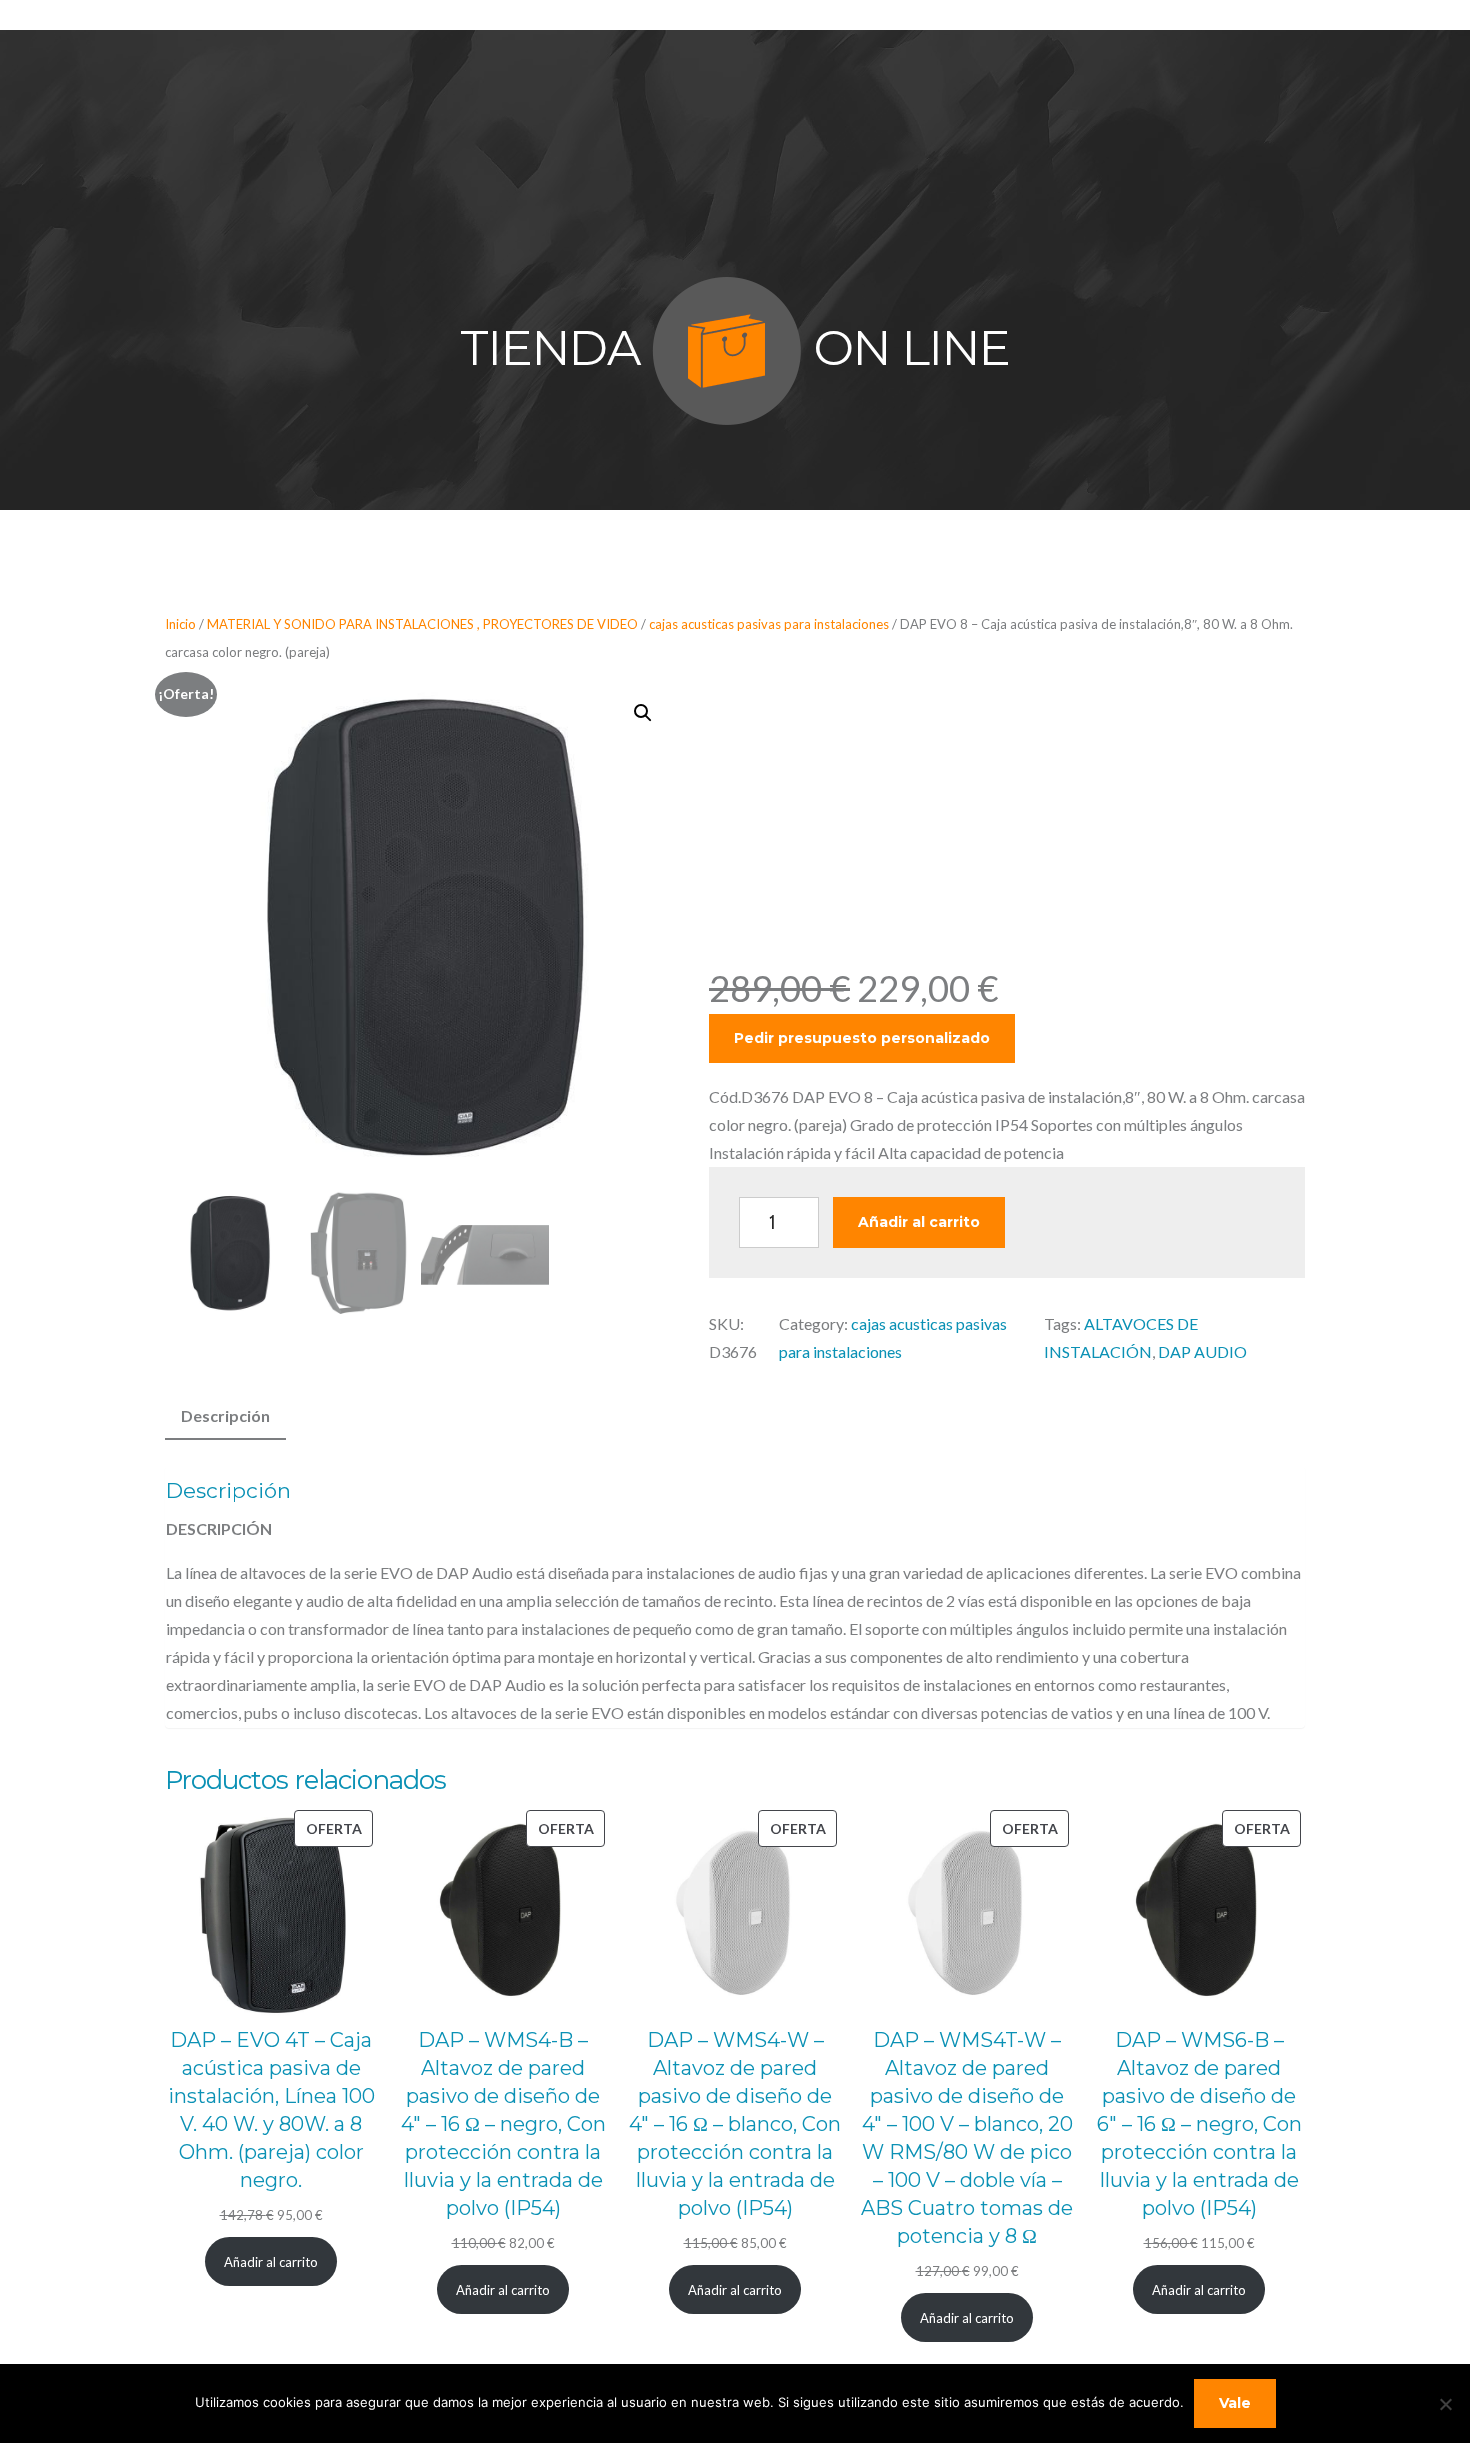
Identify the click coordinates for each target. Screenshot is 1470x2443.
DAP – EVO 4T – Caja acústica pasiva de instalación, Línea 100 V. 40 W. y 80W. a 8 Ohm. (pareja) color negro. (271, 2110)
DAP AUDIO (1202, 1351)
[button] (643, 713)
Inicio (180, 624)
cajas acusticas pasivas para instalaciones (769, 624)
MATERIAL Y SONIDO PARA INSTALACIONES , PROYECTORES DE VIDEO (422, 624)
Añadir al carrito (919, 1222)
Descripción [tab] (225, 1415)
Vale (1235, 2403)
